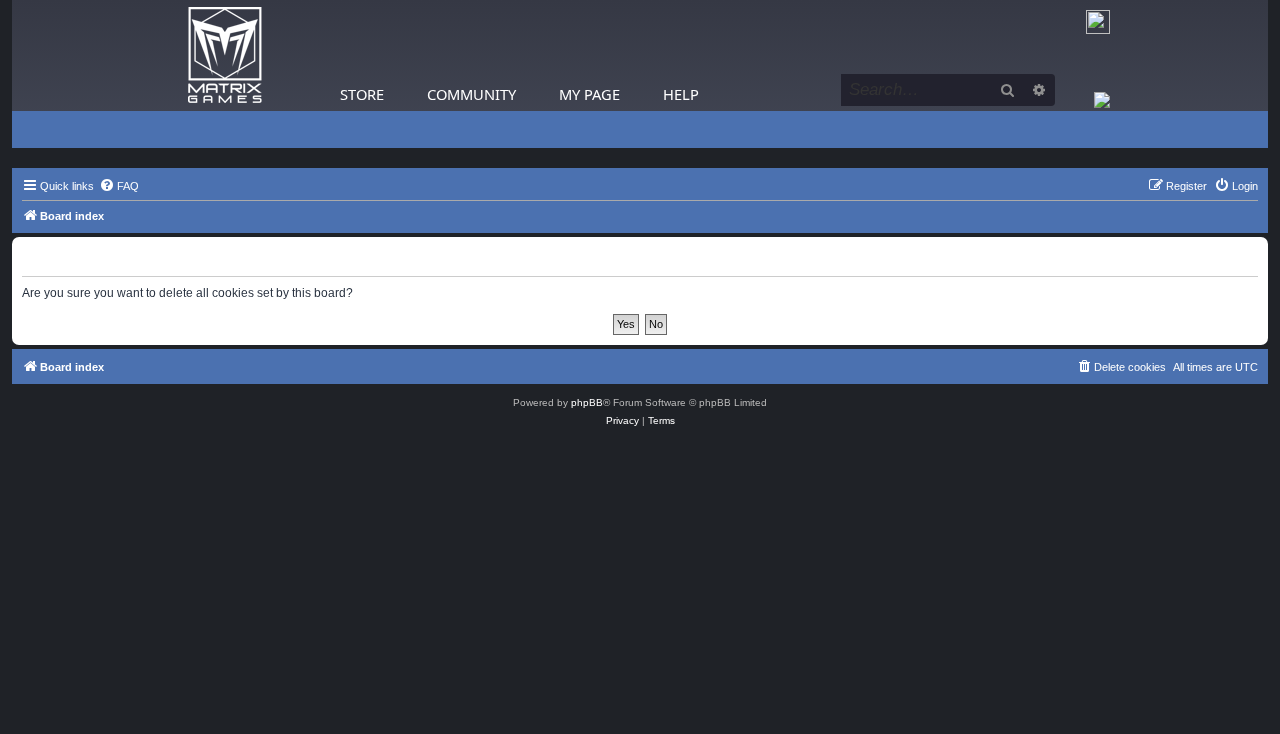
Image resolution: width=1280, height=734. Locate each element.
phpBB (587, 402)
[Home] (225, 55)
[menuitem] (119, 186)
